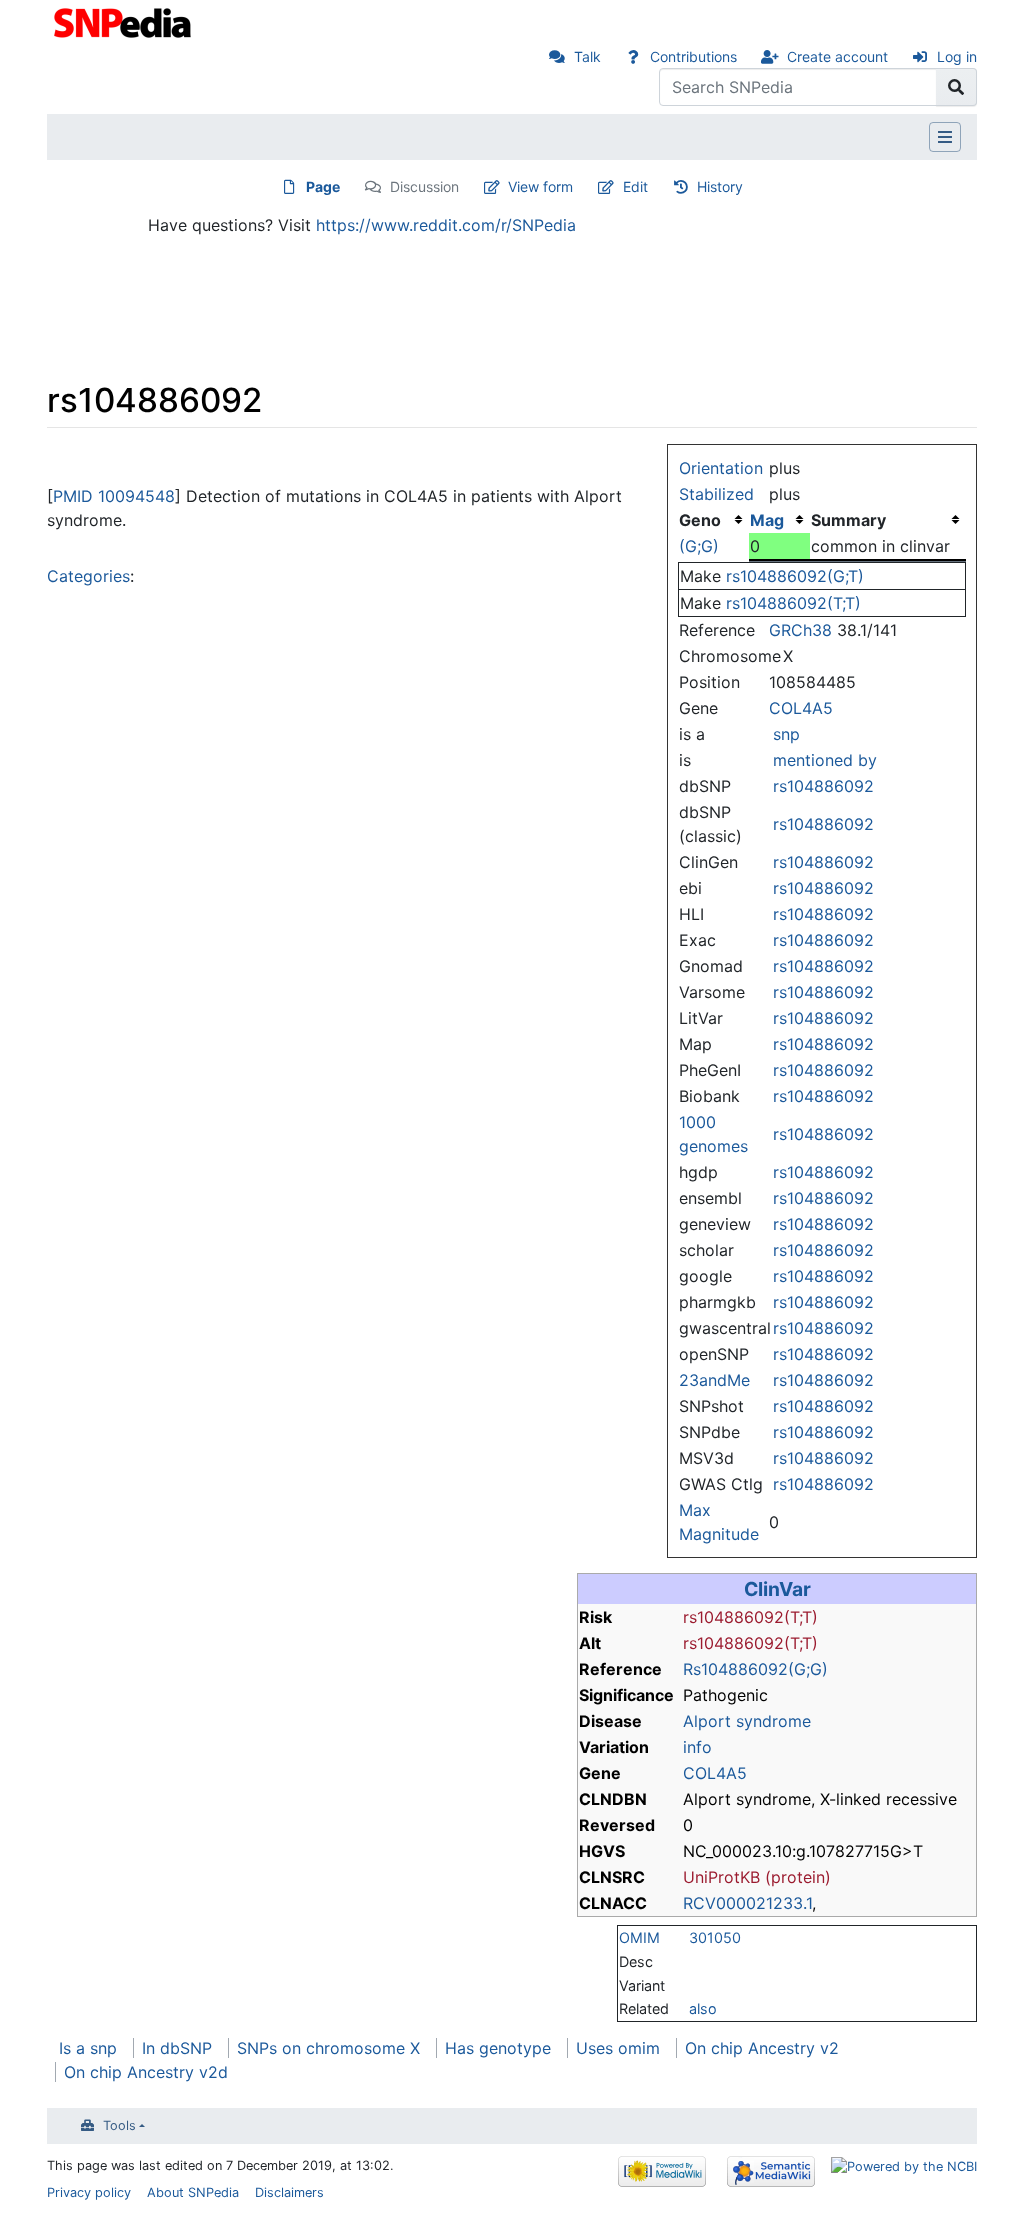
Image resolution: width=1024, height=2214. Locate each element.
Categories (88, 576)
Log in (957, 56)
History (720, 186)
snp (786, 734)
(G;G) (699, 546)
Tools (119, 2125)
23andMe (714, 1380)
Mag (767, 520)
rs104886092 (823, 786)
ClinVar (777, 1589)
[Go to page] (956, 87)
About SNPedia (193, 2192)
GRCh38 (800, 630)
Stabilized (716, 494)
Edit (635, 186)
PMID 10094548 (114, 496)
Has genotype (498, 2048)
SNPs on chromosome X (328, 2048)
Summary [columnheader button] (848, 520)
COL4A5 (801, 708)
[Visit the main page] (124, 21)
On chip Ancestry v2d (146, 2072)
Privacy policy (89, 2192)
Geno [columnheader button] (700, 520)
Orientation (721, 468)
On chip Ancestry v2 (762, 2048)
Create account (837, 56)
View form (540, 186)
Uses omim (618, 2048)
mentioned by (825, 760)
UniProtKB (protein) (757, 1877)
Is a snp (88, 2048)
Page (323, 186)
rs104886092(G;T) (795, 576)
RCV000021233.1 (747, 1903)
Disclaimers (289, 2192)
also (703, 2008)
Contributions (693, 56)
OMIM (639, 1937)
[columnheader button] (780, 520)
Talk (587, 56)
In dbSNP (177, 2048)
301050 (715, 1937)
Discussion (424, 186)
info (697, 1747)
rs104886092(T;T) (793, 603)
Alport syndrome (747, 1721)
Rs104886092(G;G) (755, 1669)
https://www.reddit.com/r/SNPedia (446, 225)
